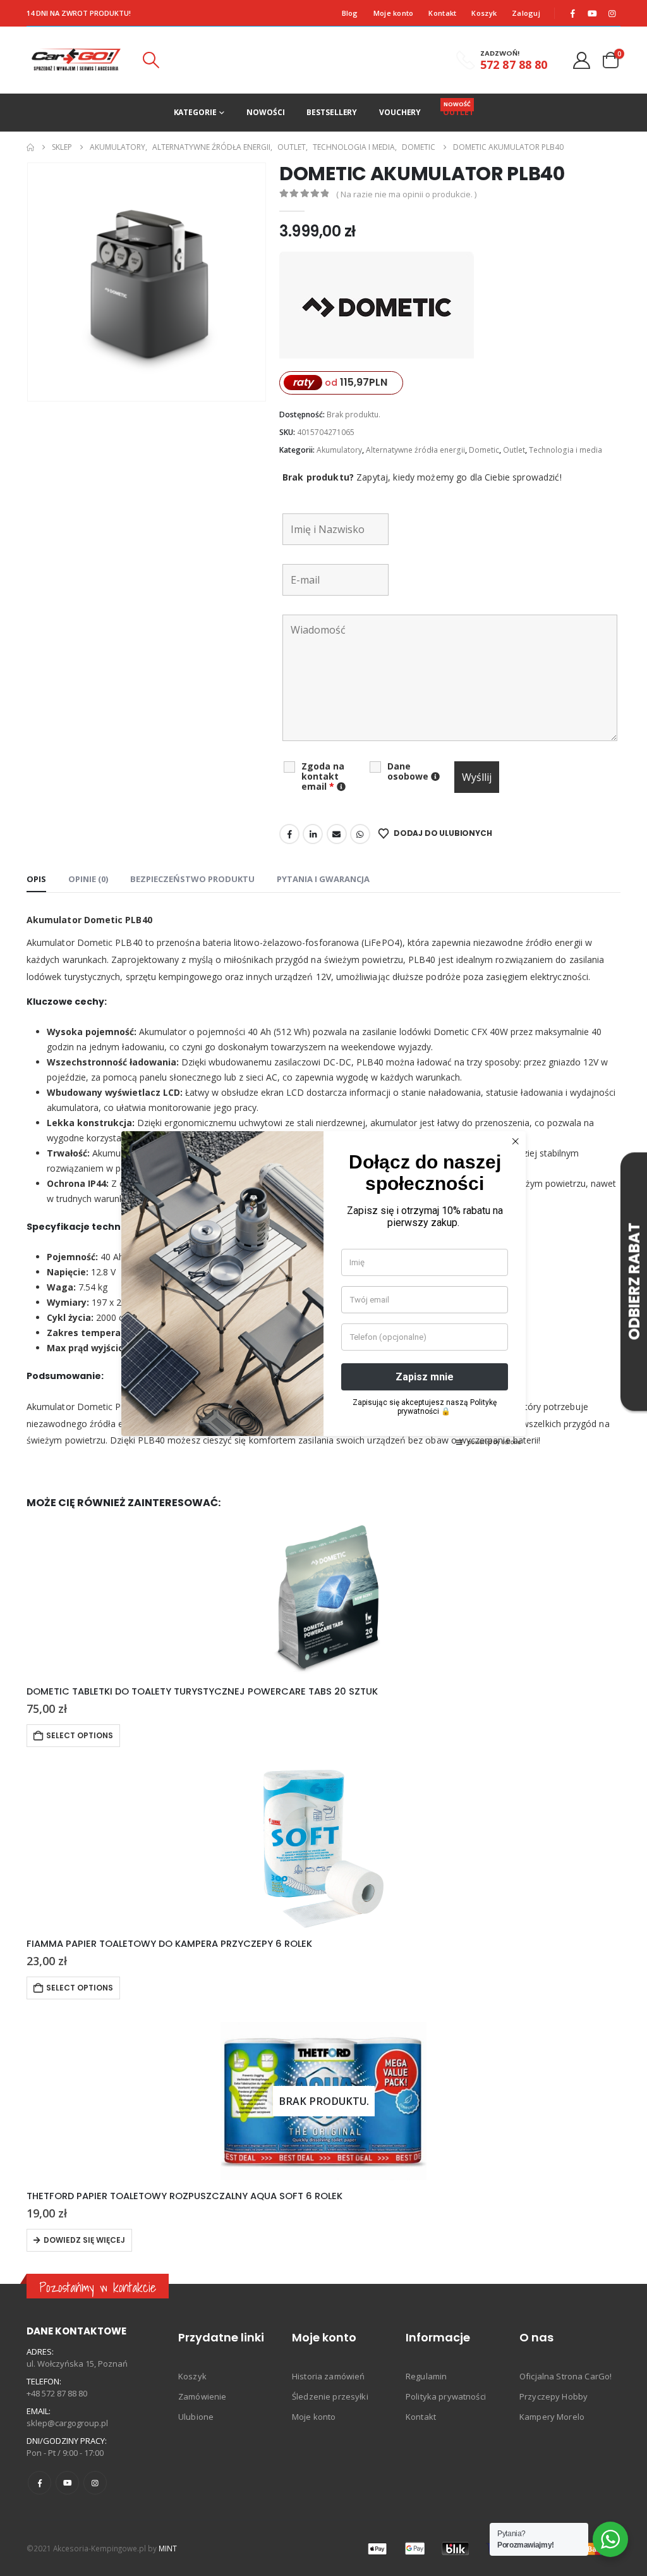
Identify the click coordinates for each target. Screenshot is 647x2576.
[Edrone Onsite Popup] (323, 1288)
